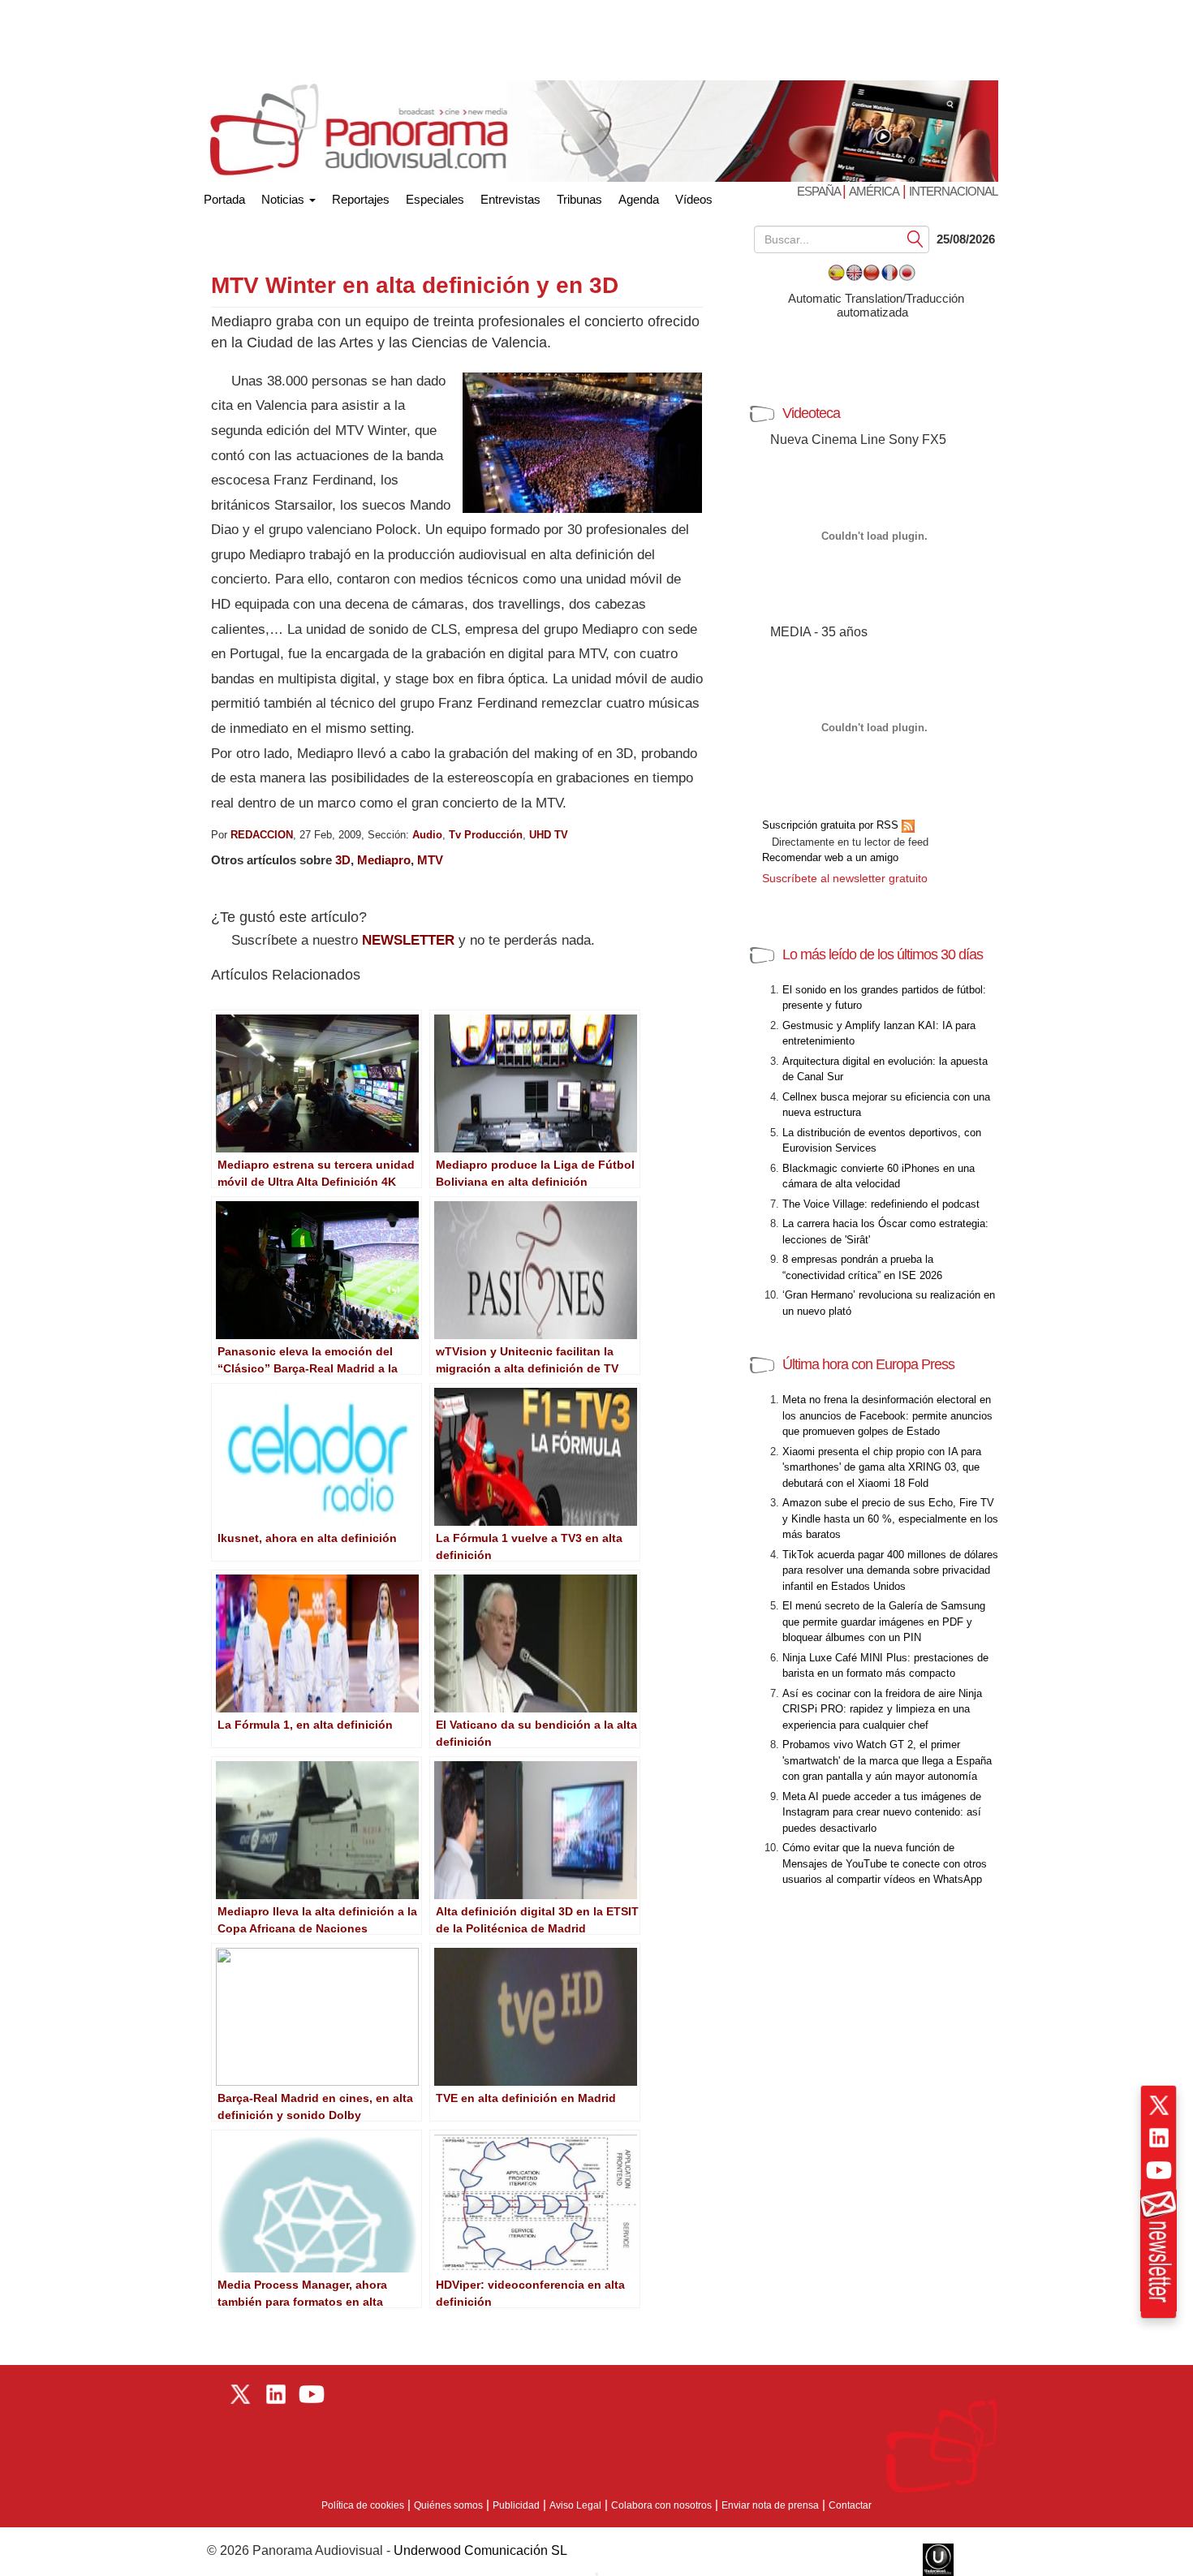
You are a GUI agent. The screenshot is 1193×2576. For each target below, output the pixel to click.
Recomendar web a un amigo (830, 857)
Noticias (284, 199)
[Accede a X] (1159, 2105)
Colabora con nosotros (661, 2505)
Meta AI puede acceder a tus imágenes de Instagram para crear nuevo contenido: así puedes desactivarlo (882, 1812)
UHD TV (549, 835)
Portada (224, 196)
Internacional (953, 191)
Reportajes (361, 199)
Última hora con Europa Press (868, 1364)
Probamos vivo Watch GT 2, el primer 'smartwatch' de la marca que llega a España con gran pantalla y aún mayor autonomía (887, 1760)
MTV (430, 860)
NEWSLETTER (408, 940)
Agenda (639, 199)
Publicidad (516, 2505)
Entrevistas (510, 199)
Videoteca (811, 413)
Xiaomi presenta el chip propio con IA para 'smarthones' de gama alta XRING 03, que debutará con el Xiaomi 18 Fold (882, 1467)
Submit (915, 238)
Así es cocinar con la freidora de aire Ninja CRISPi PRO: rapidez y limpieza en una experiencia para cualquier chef (882, 1709)
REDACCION (262, 835)
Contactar (850, 2505)
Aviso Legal (575, 2505)
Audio (427, 835)
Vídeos (694, 199)
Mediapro (384, 860)
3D (343, 860)
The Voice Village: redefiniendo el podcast (881, 1204)
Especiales (435, 199)
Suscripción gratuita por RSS (832, 825)
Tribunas (579, 199)
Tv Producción (486, 835)
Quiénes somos (448, 2505)
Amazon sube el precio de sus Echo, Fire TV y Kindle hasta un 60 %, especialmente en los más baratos (890, 1518)
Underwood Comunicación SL (480, 2550)
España (820, 191)
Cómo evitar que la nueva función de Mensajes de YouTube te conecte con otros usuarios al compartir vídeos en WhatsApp (885, 1863)
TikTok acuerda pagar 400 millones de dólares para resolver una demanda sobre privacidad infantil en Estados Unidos (890, 1570)
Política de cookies (363, 2505)
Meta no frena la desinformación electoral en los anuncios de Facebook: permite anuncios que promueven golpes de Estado (887, 1415)
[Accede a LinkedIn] (1159, 2138)
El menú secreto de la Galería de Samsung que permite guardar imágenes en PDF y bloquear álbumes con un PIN (884, 1622)
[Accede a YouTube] (1159, 2170)
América (874, 191)
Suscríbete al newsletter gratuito (845, 878)
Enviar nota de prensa (770, 2505)
